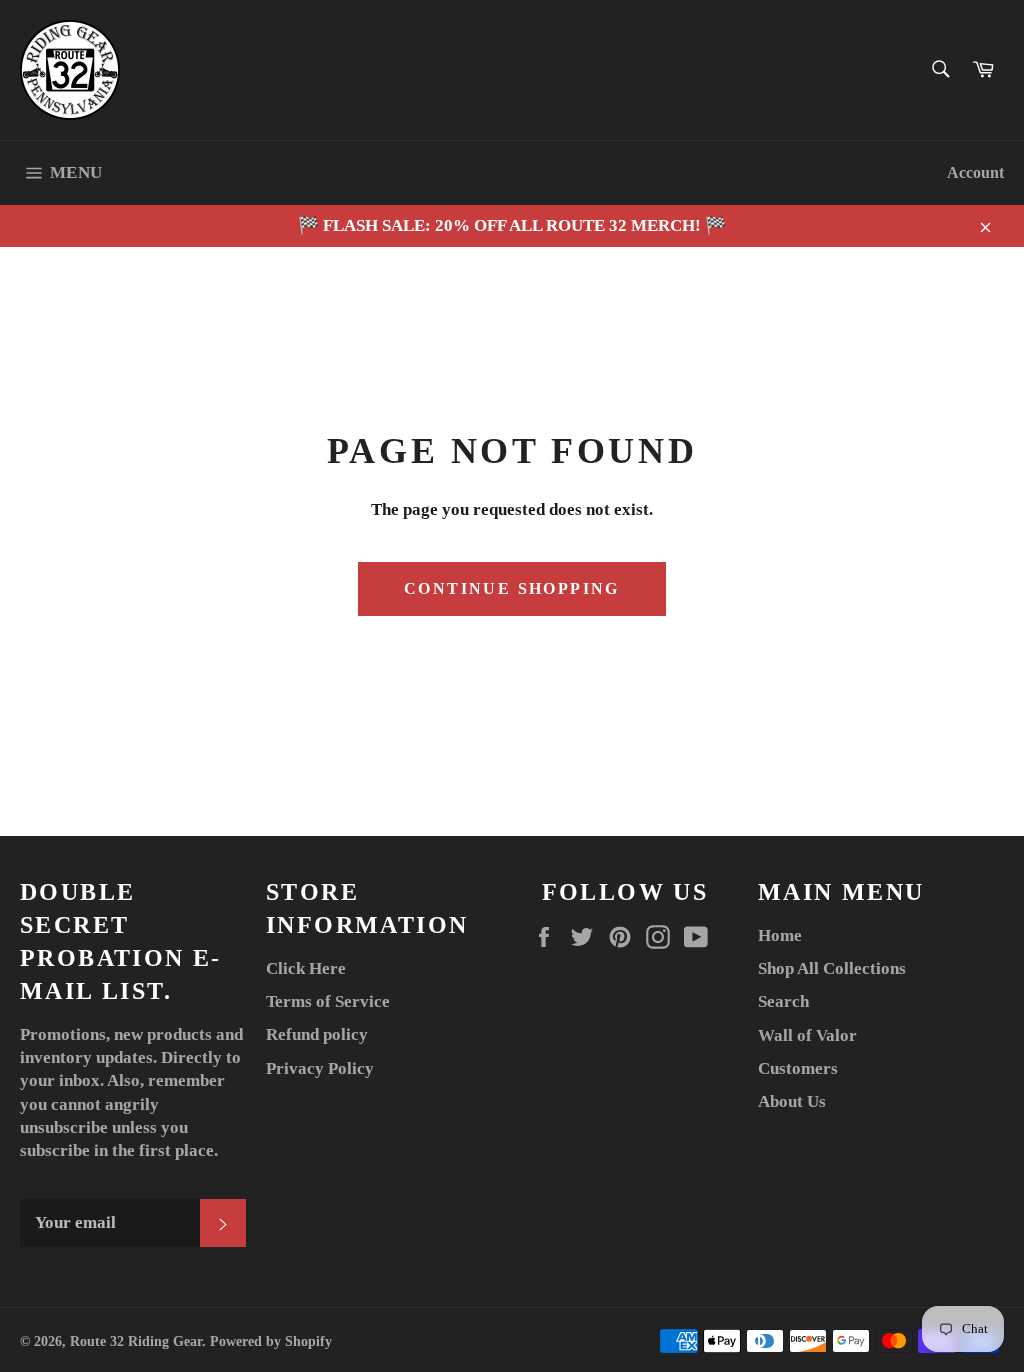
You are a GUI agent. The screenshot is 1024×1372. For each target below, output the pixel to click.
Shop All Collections (832, 968)
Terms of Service (328, 1001)
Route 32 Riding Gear (136, 1341)
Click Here (306, 968)
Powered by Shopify (271, 1341)
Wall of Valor (807, 1035)
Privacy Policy (320, 1068)
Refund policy (317, 1034)
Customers (798, 1068)
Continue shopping (512, 588)
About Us (792, 1101)
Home (780, 935)
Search (783, 1001)
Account (975, 172)
